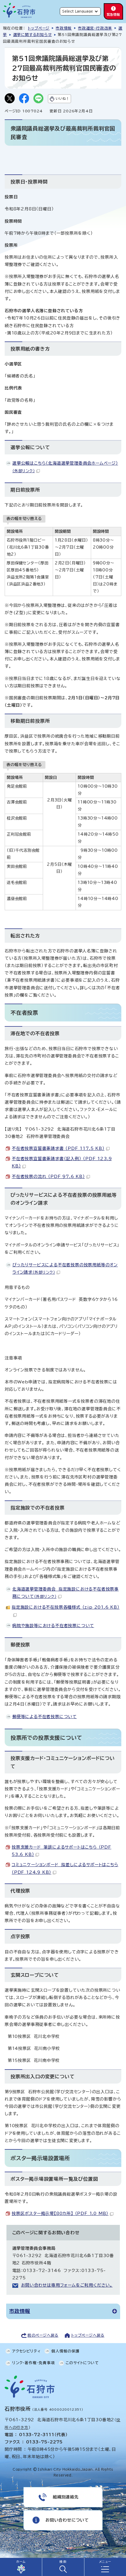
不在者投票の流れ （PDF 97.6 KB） (48, 1177)
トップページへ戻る (88, 2335)
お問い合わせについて (67, 2520)
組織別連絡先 (66, 2497)
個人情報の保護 (65, 2351)
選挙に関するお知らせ (33, 35)
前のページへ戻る (43, 2335)
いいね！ (62, 98)
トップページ (39, 28)
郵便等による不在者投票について (45, 1717)
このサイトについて (82, 2363)
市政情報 (64, 28)
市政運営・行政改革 (95, 28)
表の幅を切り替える (24, 518)
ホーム (21, 2562)
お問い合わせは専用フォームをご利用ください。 (67, 2285)
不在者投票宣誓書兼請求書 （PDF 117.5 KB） (58, 1148)
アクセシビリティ (26, 2351)
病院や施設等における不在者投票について (53, 1626)
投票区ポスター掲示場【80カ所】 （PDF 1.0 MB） (60, 2213)
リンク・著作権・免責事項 (34, 2363)
